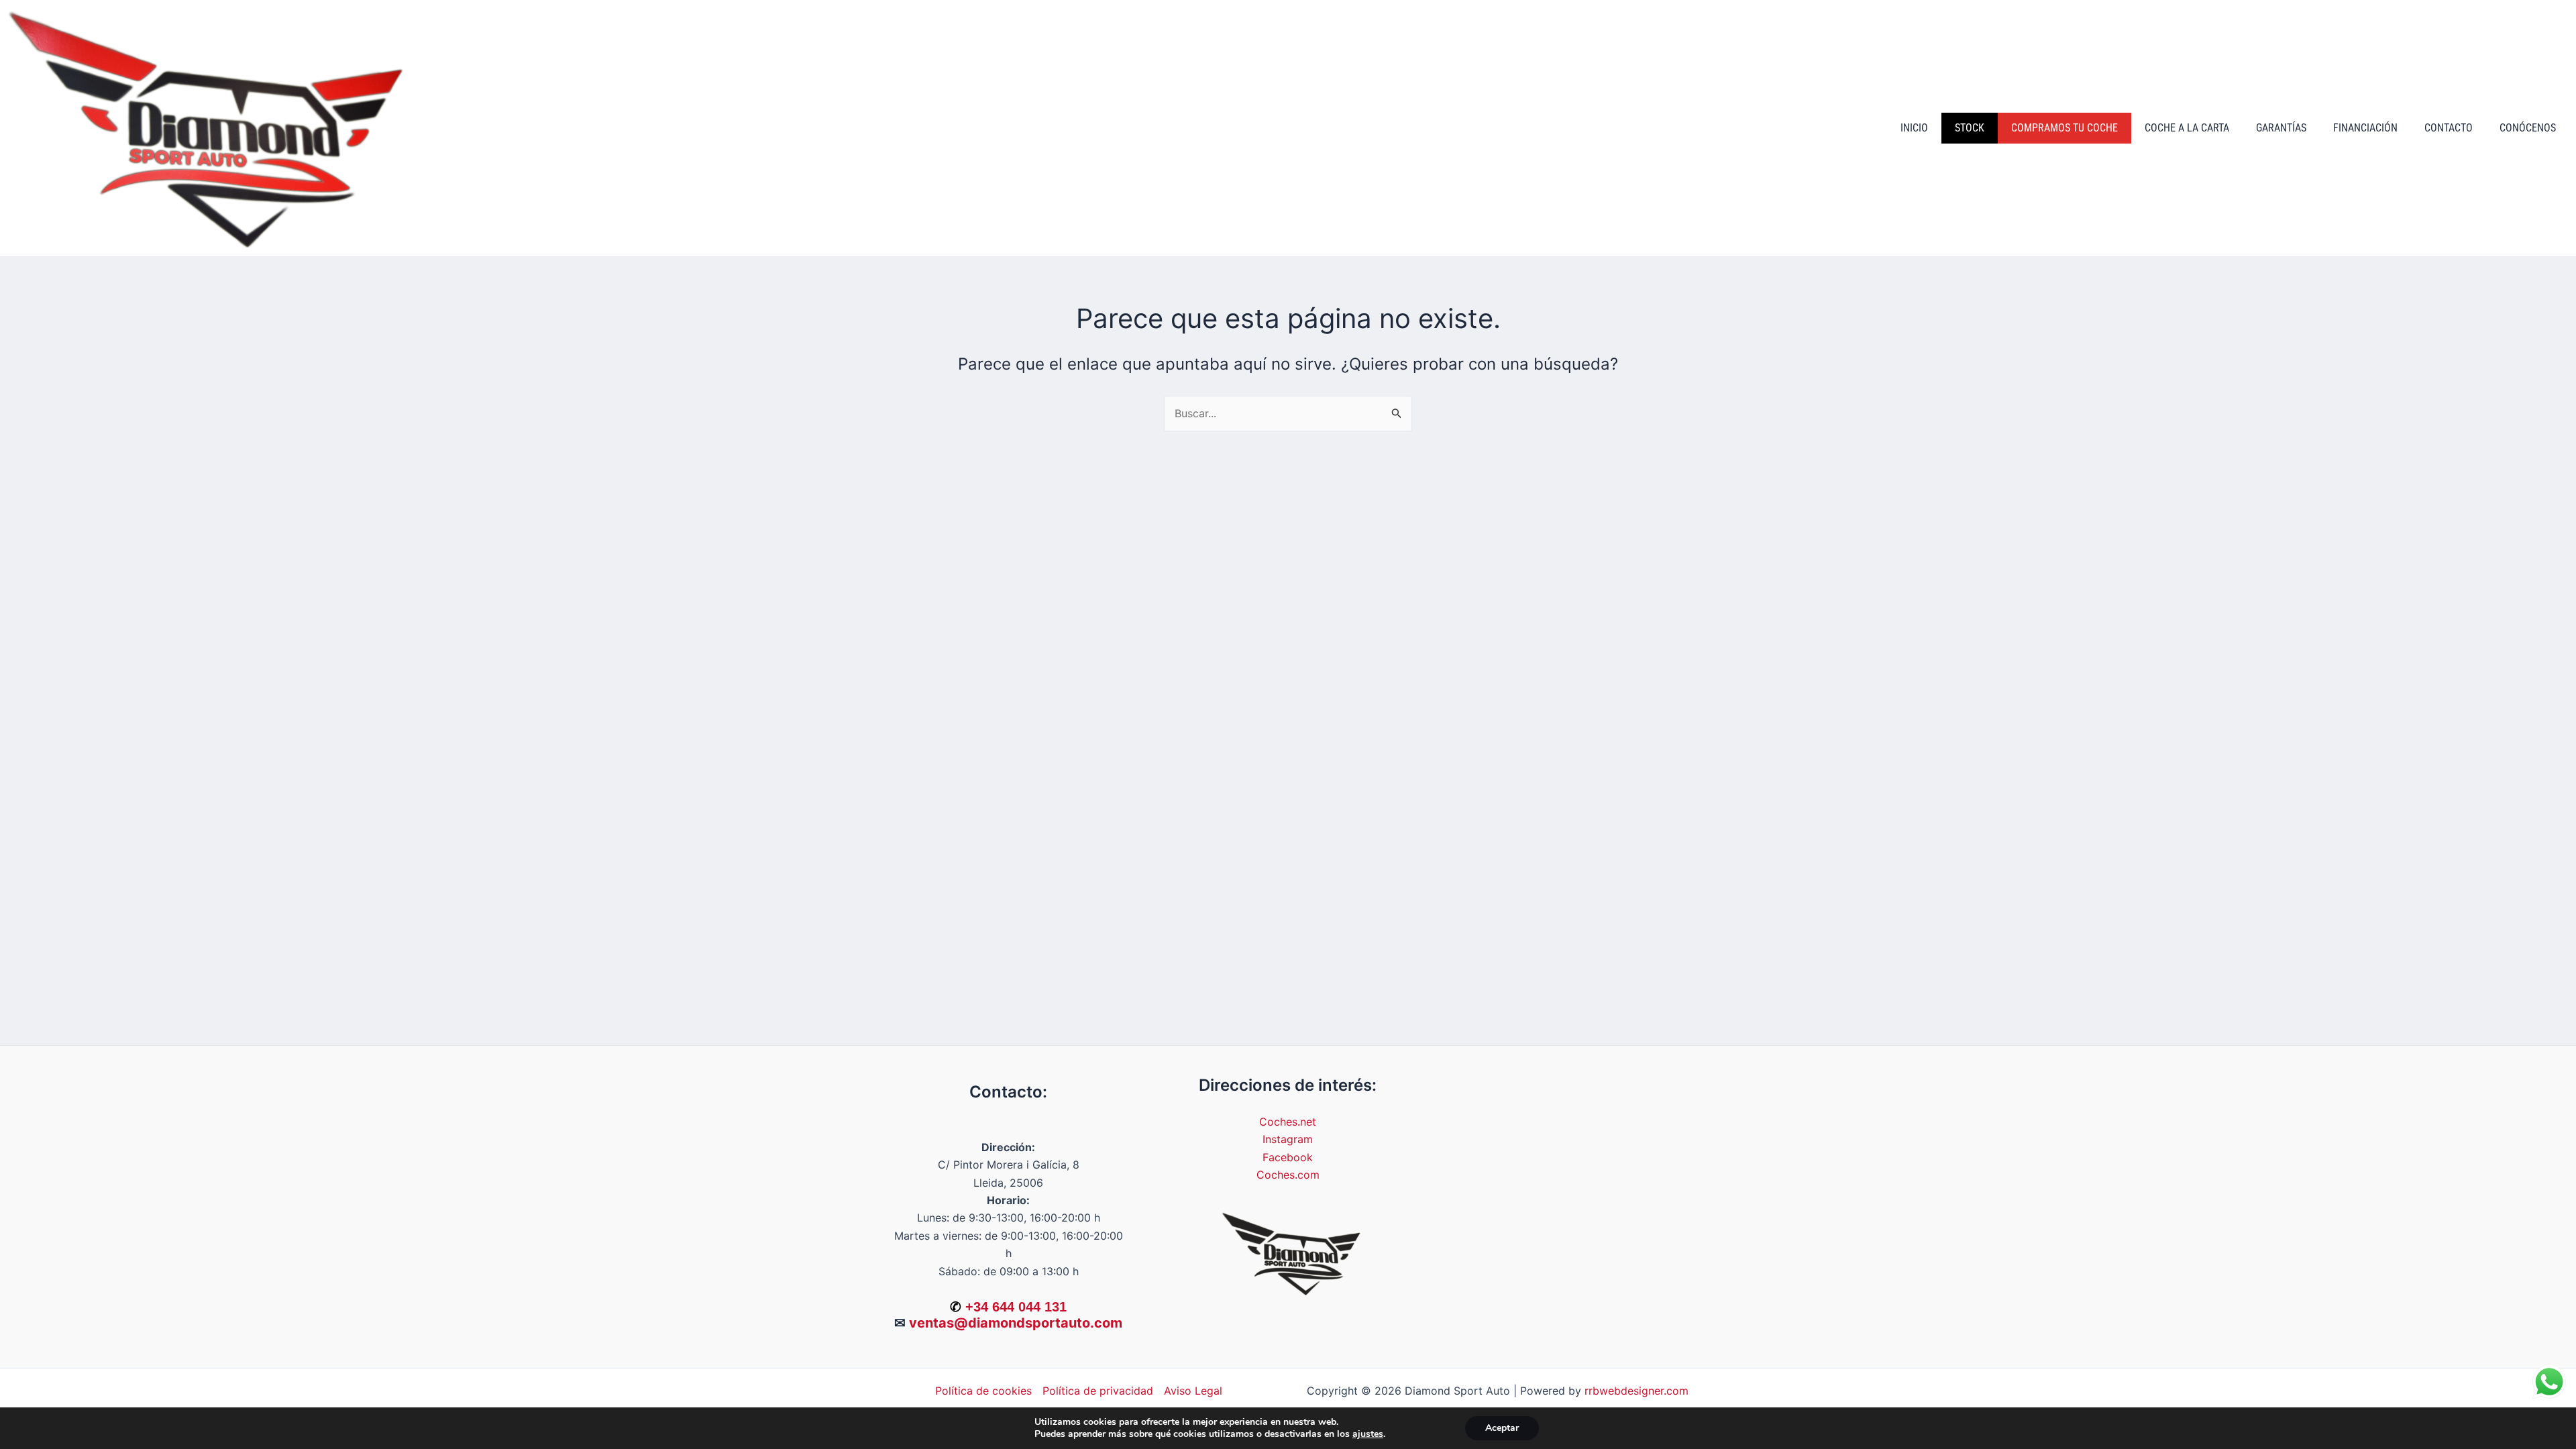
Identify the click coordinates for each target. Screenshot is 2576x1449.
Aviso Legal (1193, 1391)
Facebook (1288, 1157)
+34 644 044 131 (1016, 1307)
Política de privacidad (1098, 1391)
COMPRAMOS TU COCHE (2064, 128)
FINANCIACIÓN (2365, 128)
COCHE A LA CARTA (2187, 128)
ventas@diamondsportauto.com (1016, 1323)
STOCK (1970, 128)
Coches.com (1288, 1175)
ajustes (1368, 1434)
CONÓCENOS (2528, 128)
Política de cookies (983, 1391)
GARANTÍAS (2281, 128)
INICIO (1914, 128)
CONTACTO (2449, 128)
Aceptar (1502, 1428)
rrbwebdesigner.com (1636, 1391)
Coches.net (1288, 1122)
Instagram (1288, 1139)
